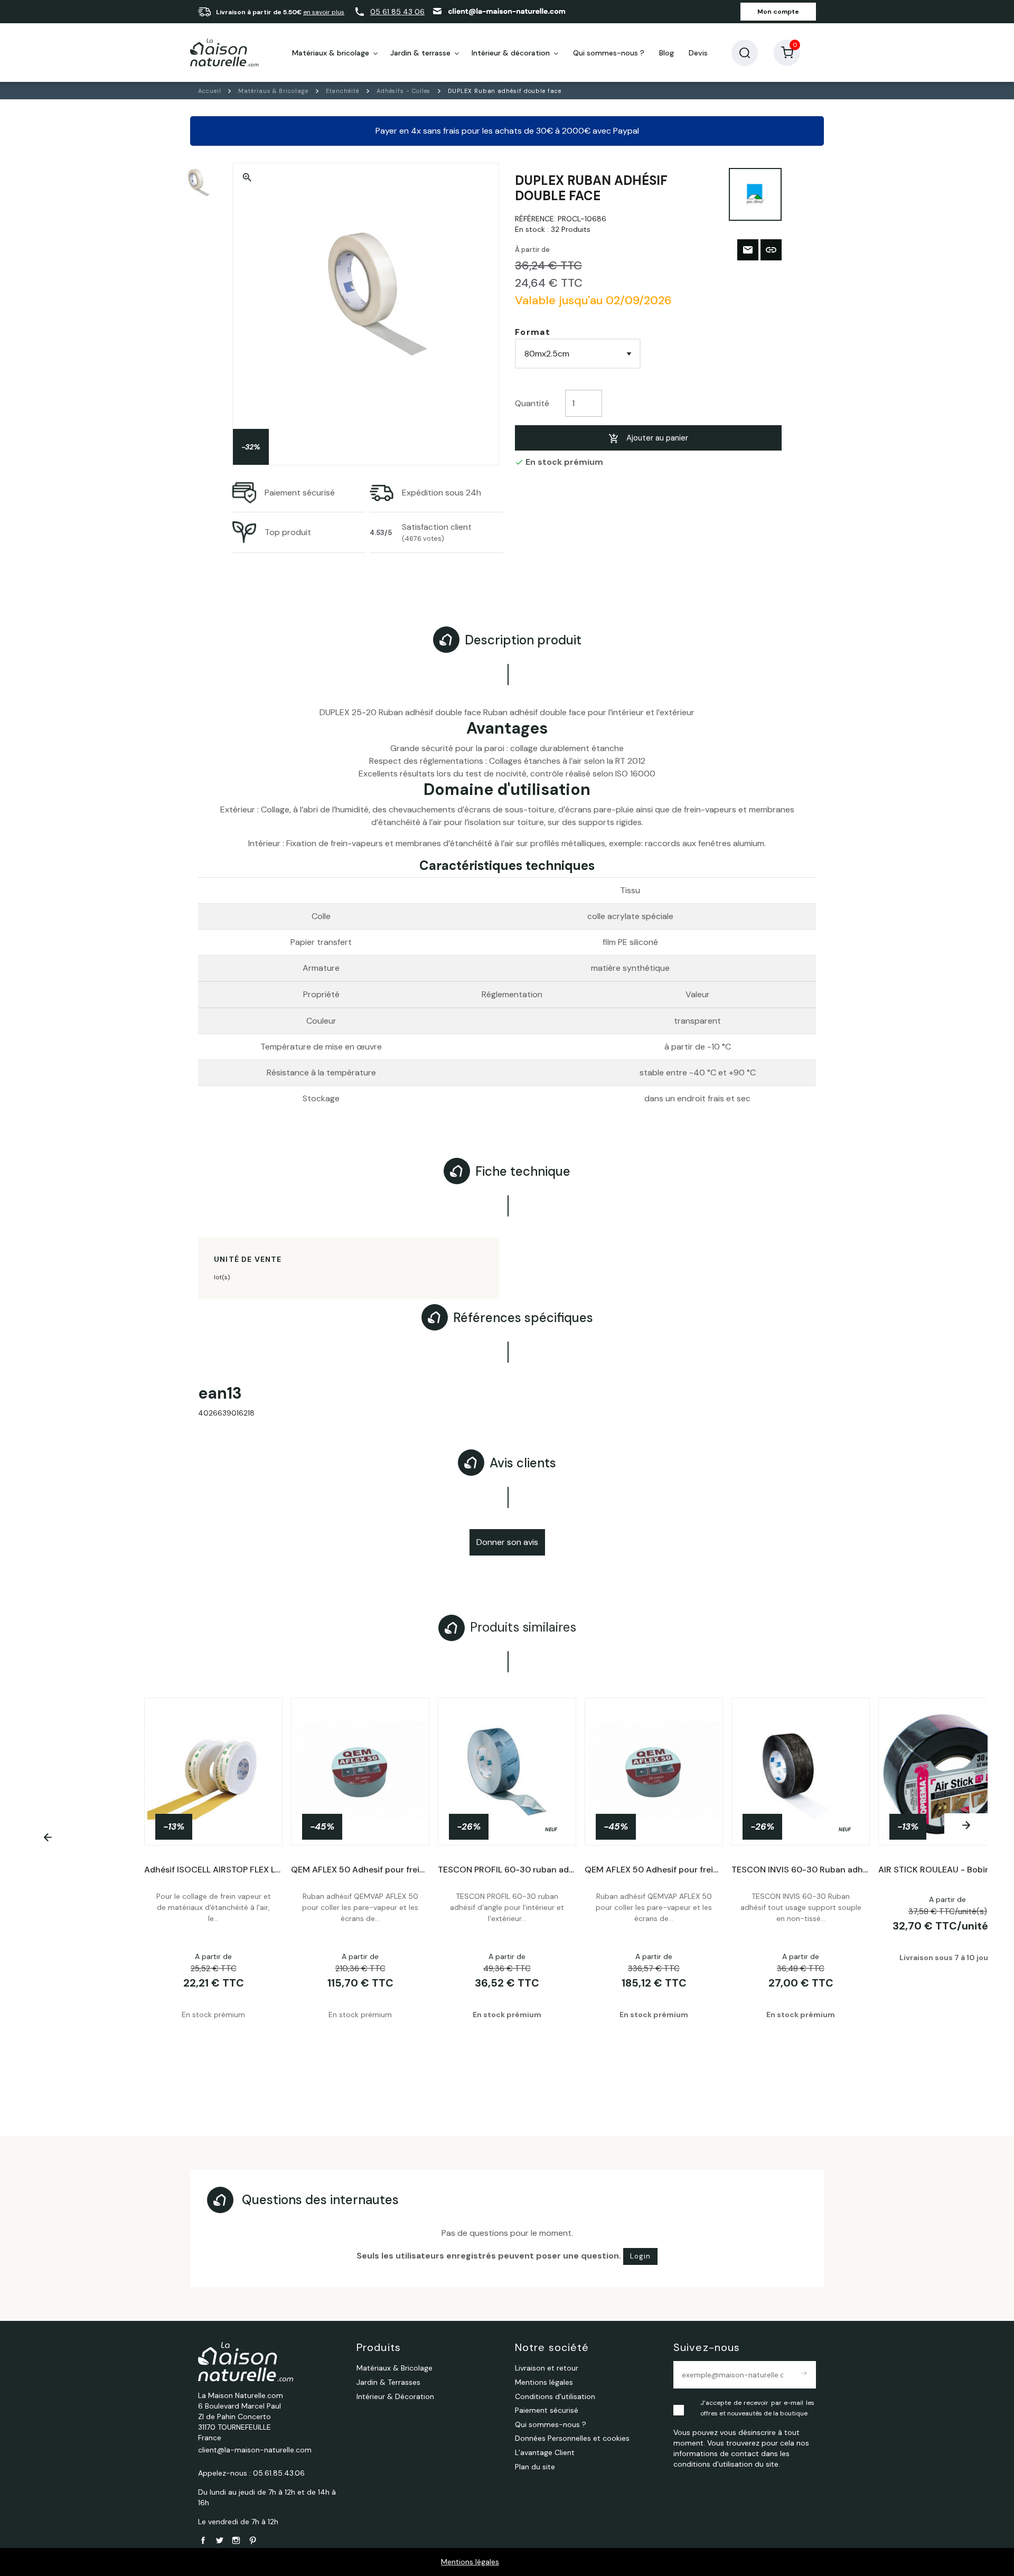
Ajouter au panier (657, 438)
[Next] (966, 1825)
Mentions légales (470, 2562)
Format (533, 332)
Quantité (532, 403)
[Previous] (48, 1838)
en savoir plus (324, 12)
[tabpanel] (507, 1886)
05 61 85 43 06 (397, 12)
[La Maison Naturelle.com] (224, 53)
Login (640, 2256)
